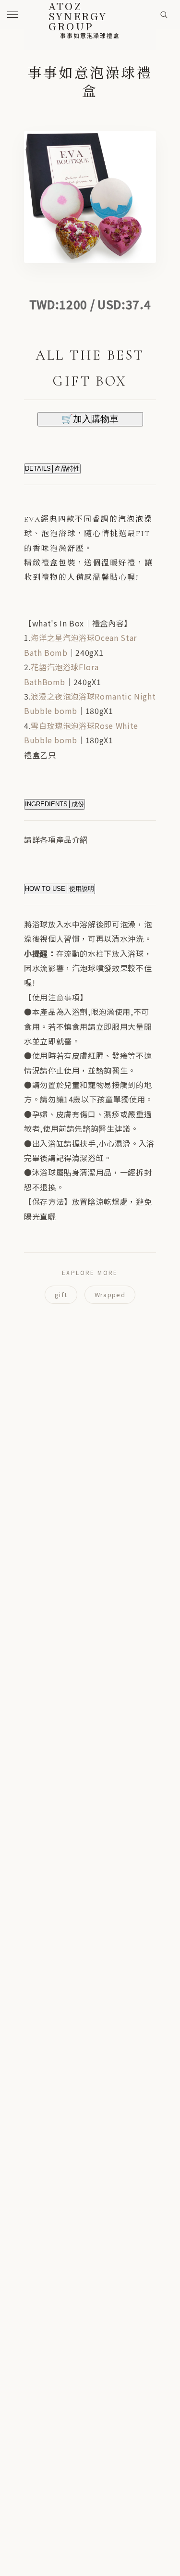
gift (61, 1294)
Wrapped (110, 1294)
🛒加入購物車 (90, 419)
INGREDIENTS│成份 (54, 804)
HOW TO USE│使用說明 (60, 889)
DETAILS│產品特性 (52, 469)
